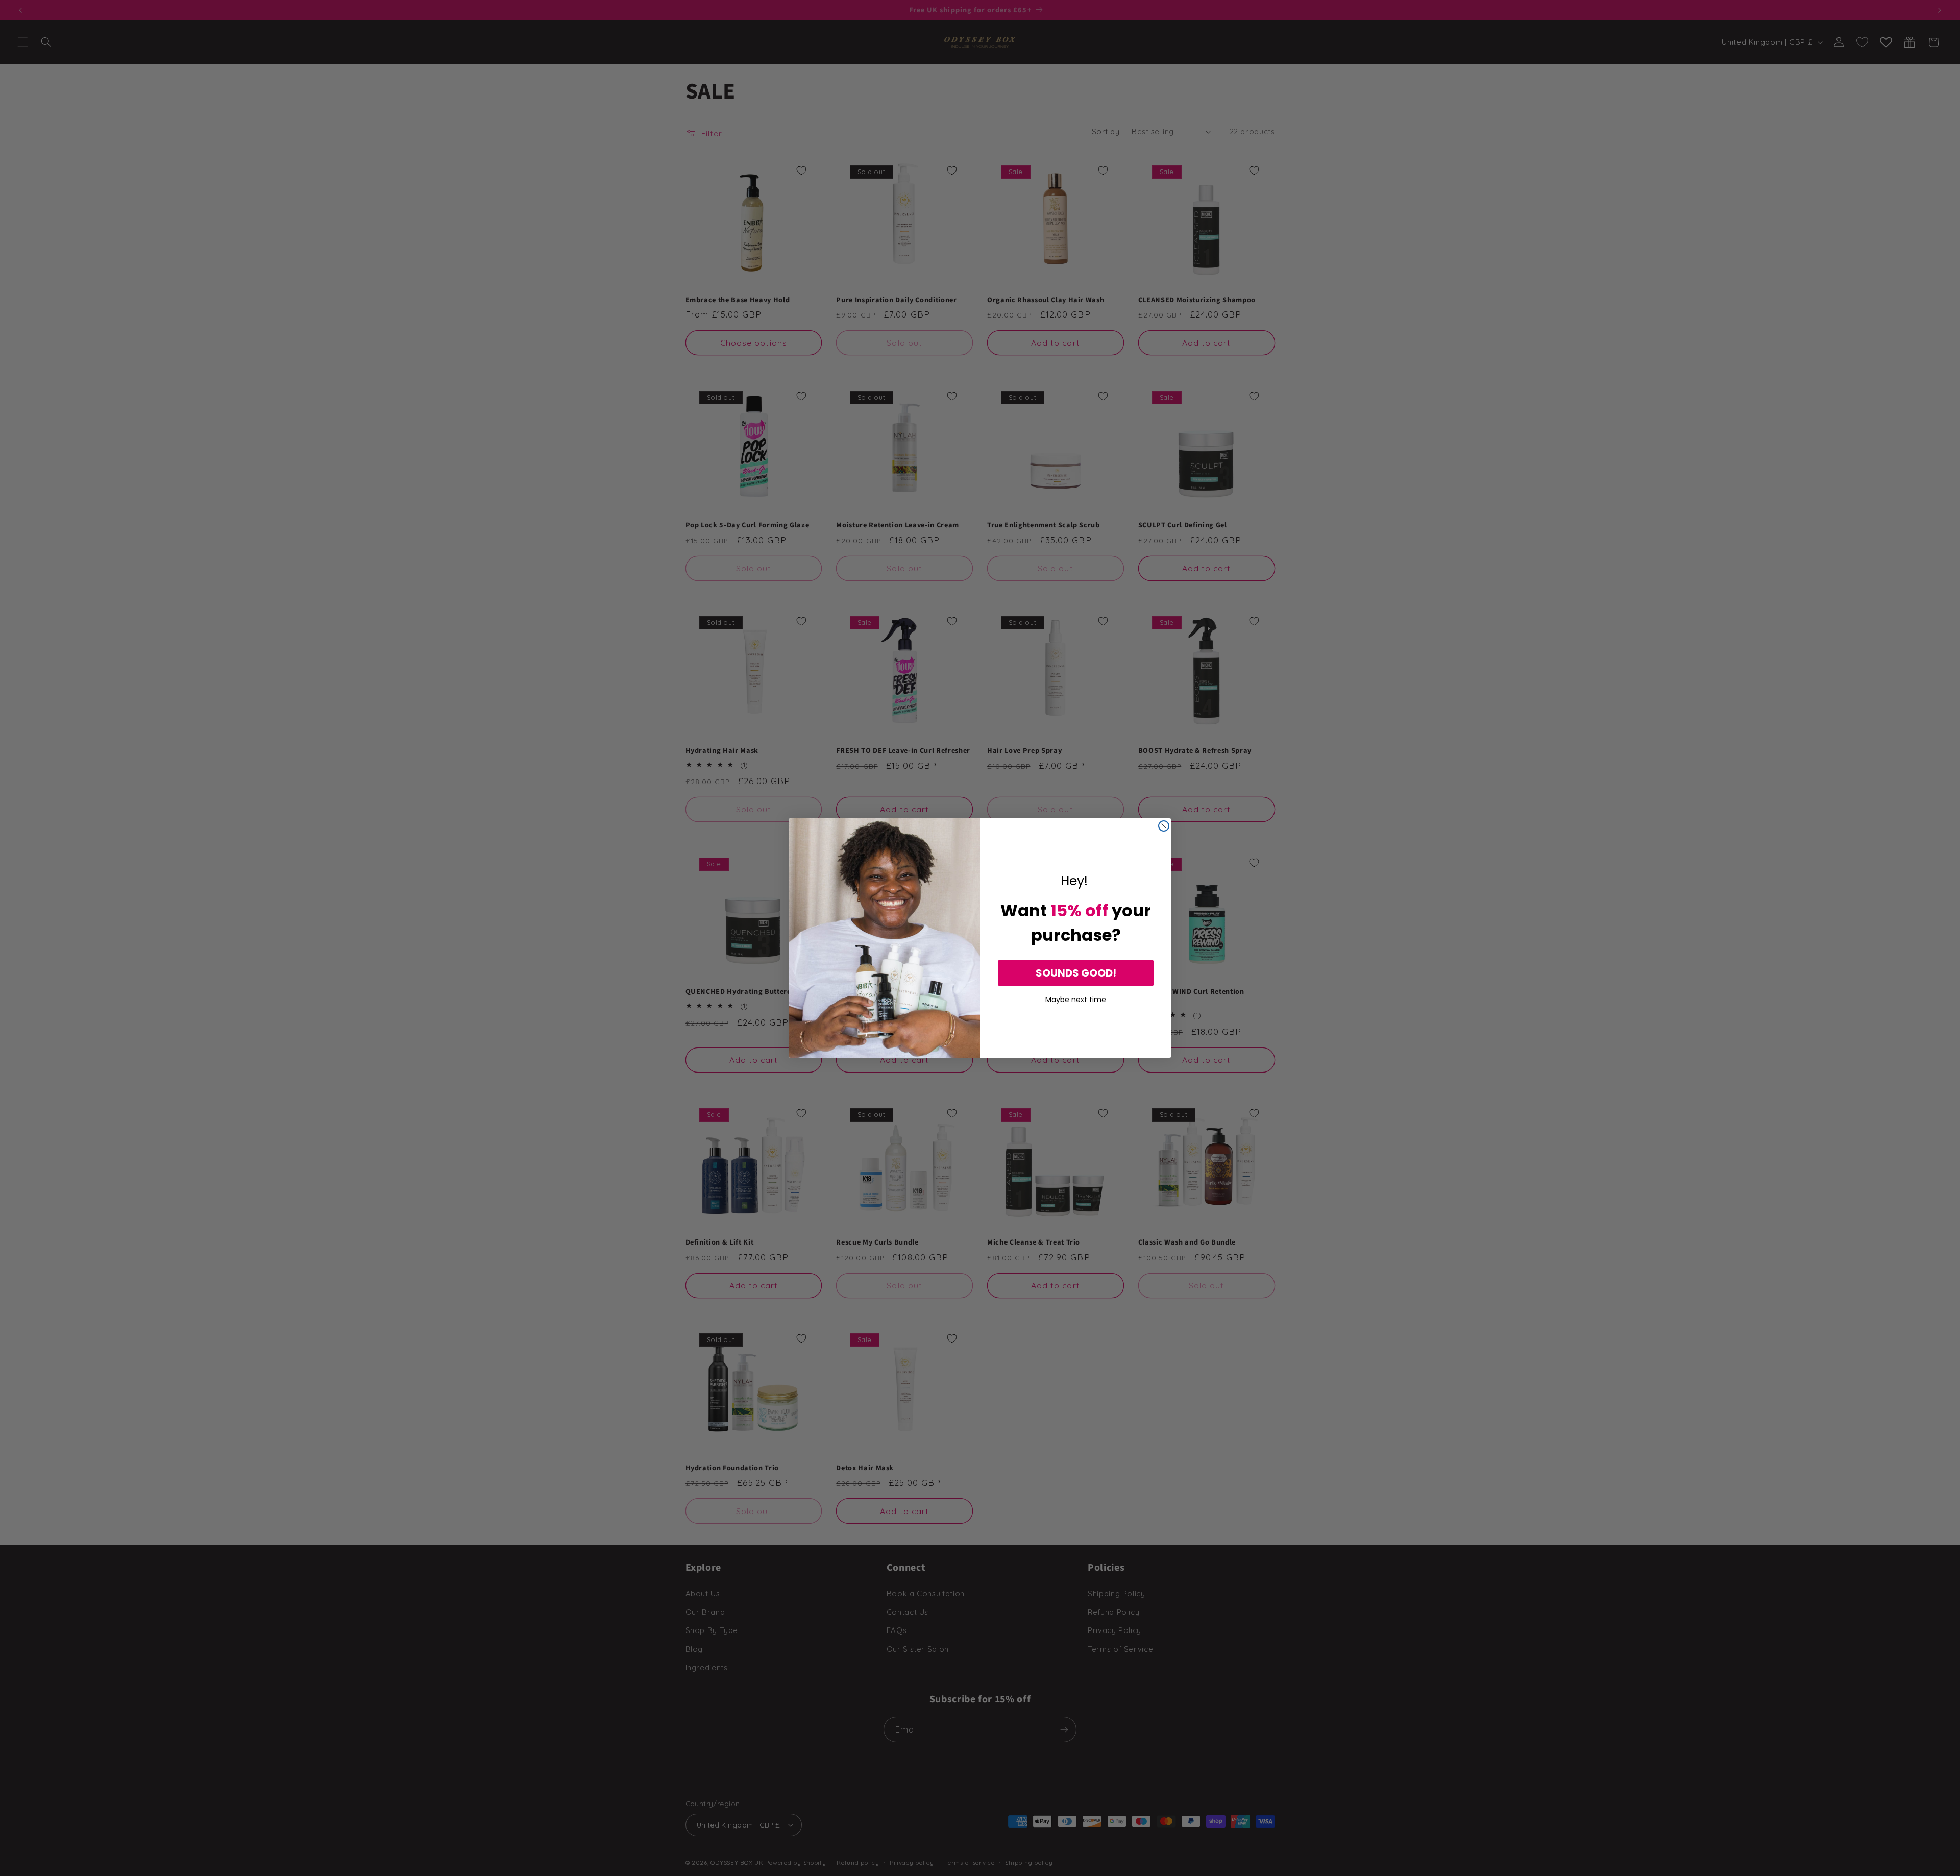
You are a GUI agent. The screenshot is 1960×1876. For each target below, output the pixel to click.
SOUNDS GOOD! (1076, 973)
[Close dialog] (1164, 826)
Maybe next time (1076, 998)
